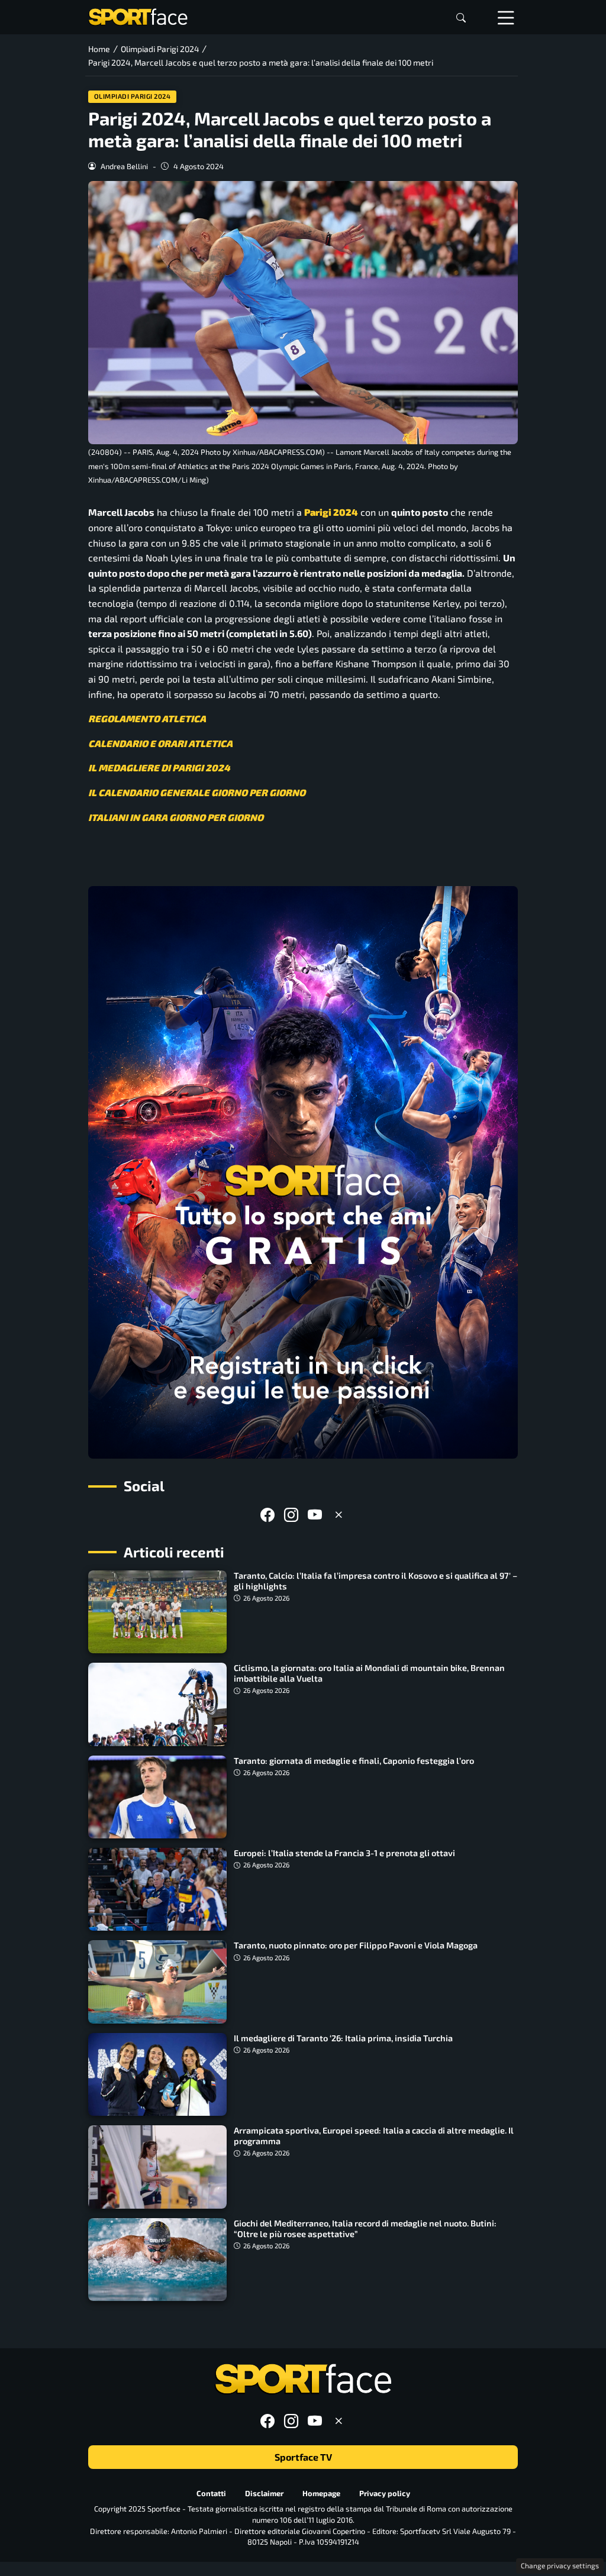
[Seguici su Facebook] (267, 1515)
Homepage (321, 2493)
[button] (461, 17)
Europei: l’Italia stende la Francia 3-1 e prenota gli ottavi (344, 1853)
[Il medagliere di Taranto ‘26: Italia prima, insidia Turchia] (157, 2074)
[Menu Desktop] (506, 17)
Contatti (211, 2493)
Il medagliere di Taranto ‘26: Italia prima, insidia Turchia (343, 2038)
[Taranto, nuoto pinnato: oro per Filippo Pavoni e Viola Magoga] (157, 1982)
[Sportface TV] (303, 1172)
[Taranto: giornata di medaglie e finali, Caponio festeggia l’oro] (157, 1797)
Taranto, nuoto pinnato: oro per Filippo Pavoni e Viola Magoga (356, 1945)
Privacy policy (385, 2493)
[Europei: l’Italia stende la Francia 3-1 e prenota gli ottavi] (157, 1889)
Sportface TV (303, 2457)
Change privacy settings (560, 2565)
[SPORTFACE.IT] (138, 16)
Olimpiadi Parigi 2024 (133, 96)
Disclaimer (264, 2493)
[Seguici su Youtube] (315, 1515)
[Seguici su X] (339, 1515)
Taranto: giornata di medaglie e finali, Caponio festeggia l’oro (354, 1761)
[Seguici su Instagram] (291, 1515)
